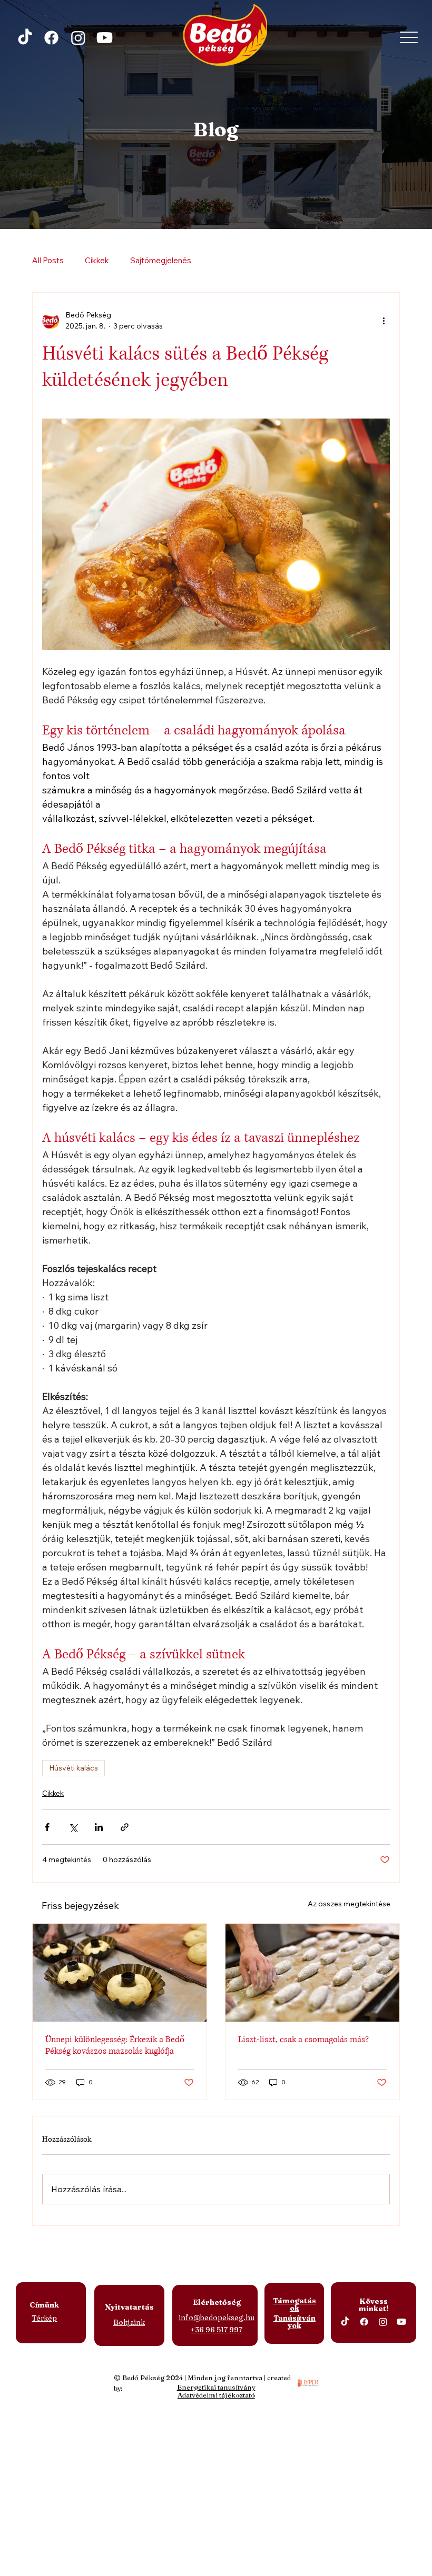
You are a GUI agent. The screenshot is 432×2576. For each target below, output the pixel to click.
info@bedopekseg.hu (217, 2318)
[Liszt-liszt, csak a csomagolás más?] (312, 1973)
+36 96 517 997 (217, 2330)
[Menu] (409, 37)
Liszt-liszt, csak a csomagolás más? (303, 2040)
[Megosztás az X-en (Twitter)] (73, 1827)
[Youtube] (105, 38)
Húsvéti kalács (73, 1768)
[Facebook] (51, 38)
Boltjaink (129, 2322)
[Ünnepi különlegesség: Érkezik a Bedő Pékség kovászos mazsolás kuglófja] (120, 1973)
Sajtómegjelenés (161, 260)
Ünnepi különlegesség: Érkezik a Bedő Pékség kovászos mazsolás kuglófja (115, 2045)
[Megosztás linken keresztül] (125, 1827)
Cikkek (97, 260)
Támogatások (294, 2304)
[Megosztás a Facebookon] (47, 1827)
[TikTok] (25, 38)
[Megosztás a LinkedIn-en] (99, 1827)
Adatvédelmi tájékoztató (216, 2395)
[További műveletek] (384, 321)
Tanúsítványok (294, 2322)
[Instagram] (78, 38)
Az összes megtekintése (349, 1904)
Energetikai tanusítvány (216, 2387)
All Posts (48, 260)
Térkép (44, 2318)
